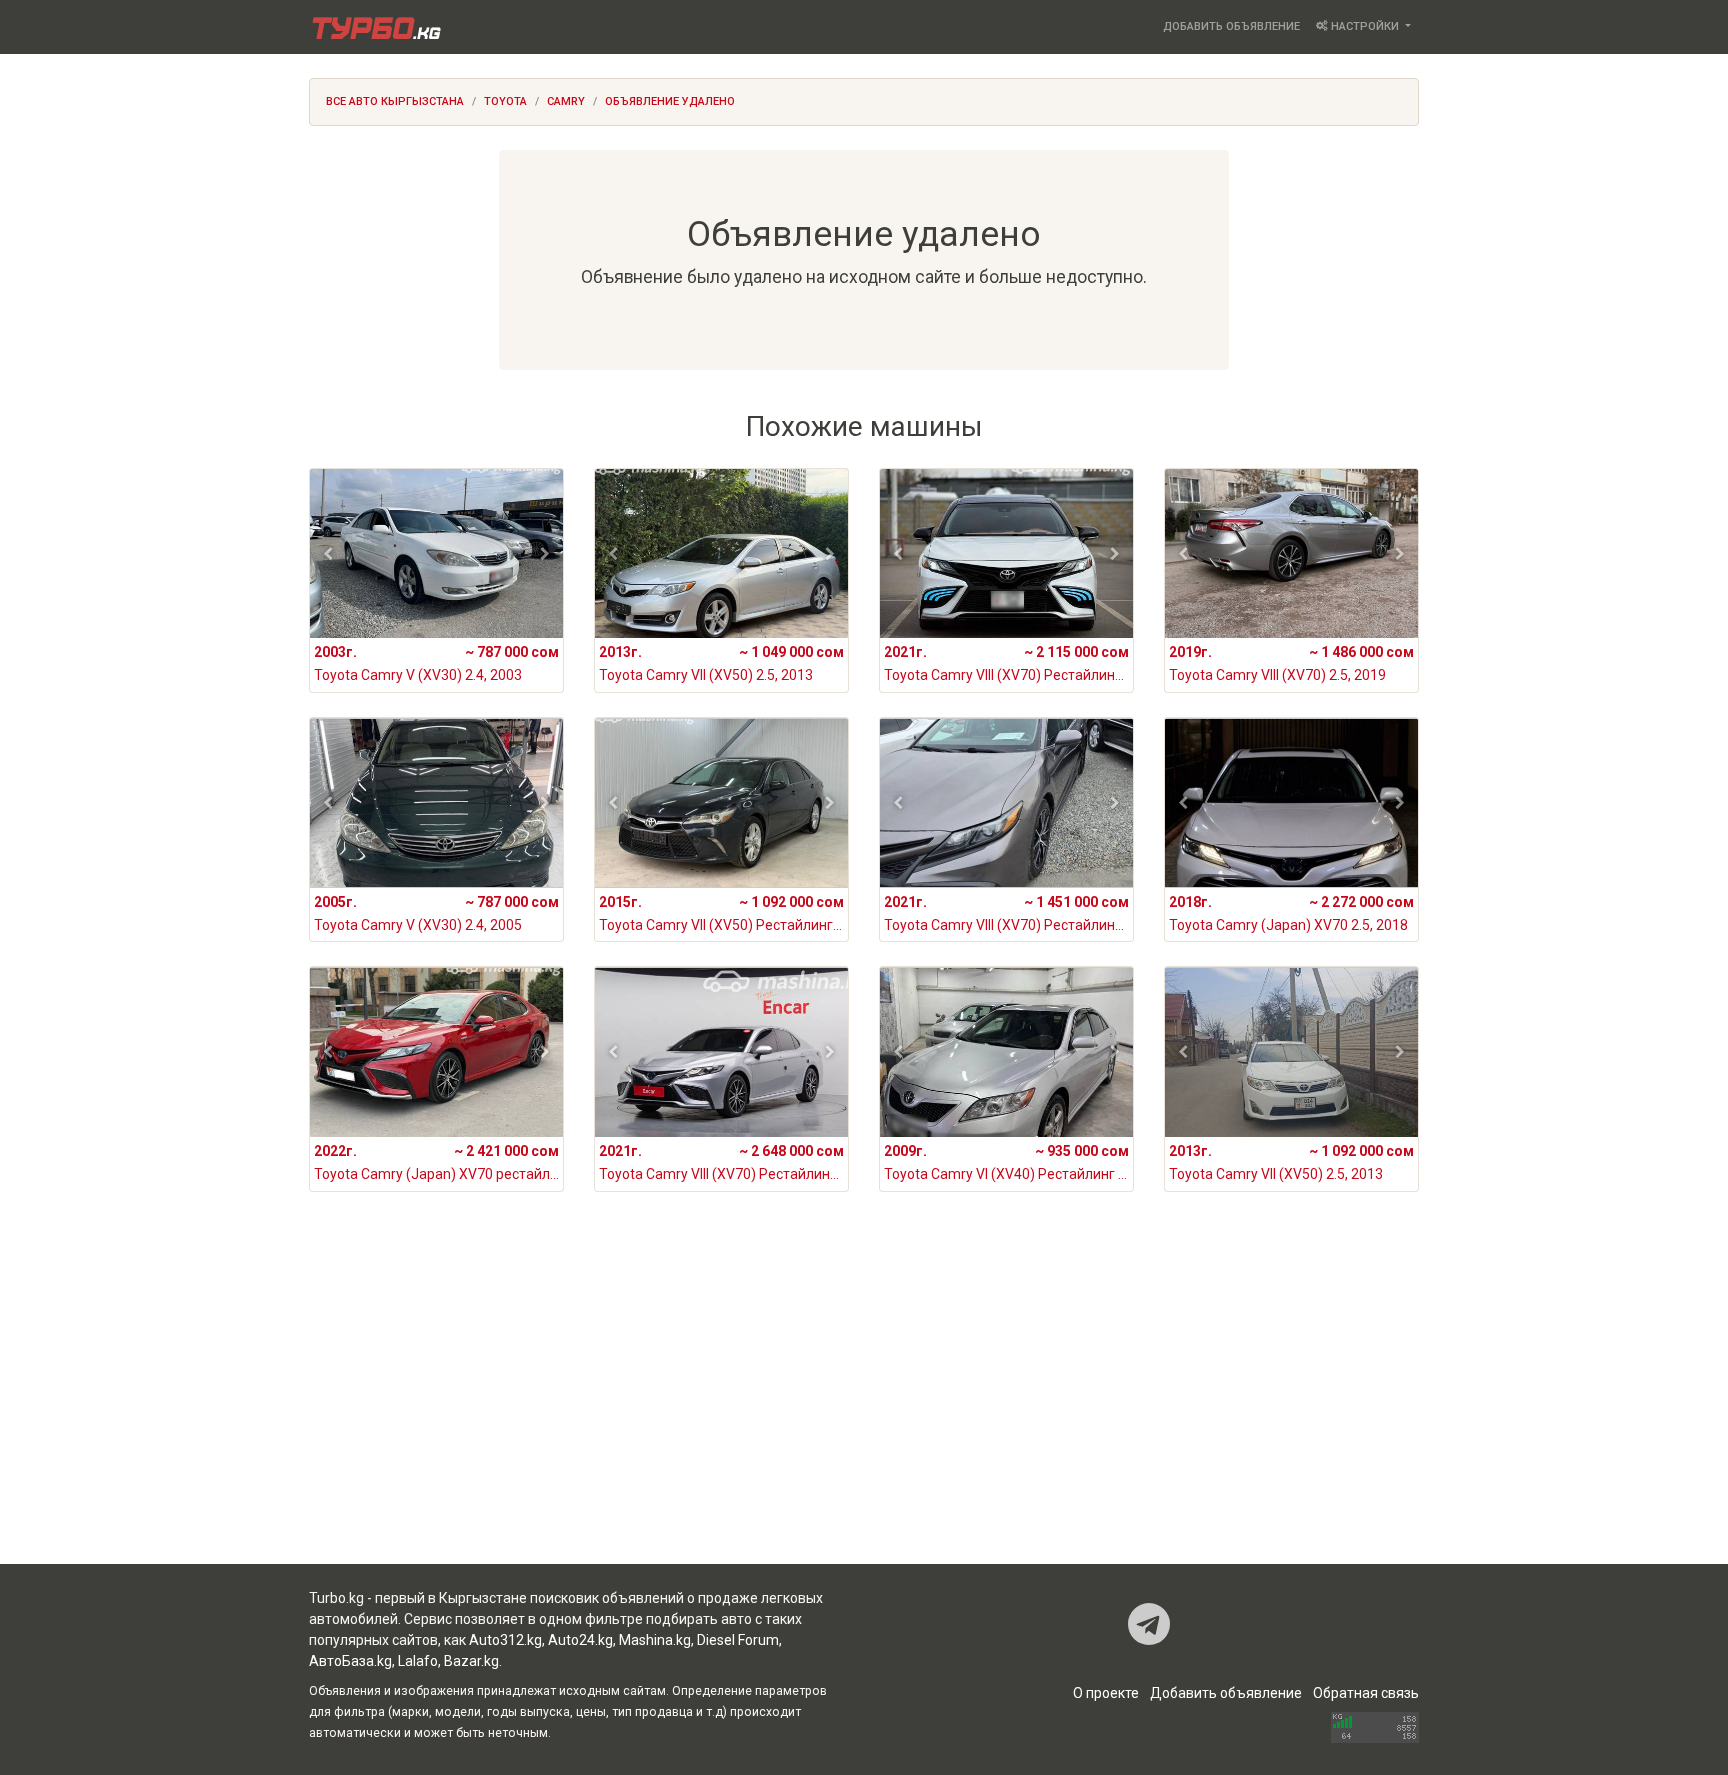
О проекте (1106, 1693)
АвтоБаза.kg (350, 1661)
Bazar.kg (471, 1661)
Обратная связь (1366, 1693)
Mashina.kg (655, 1640)
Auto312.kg (505, 1640)
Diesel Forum (738, 1640)
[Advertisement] (864, 1404)
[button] (328, 554)
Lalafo (418, 1661)
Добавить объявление (1231, 26)
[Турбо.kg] (375, 27)
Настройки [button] (1365, 26)
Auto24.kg (580, 1640)
